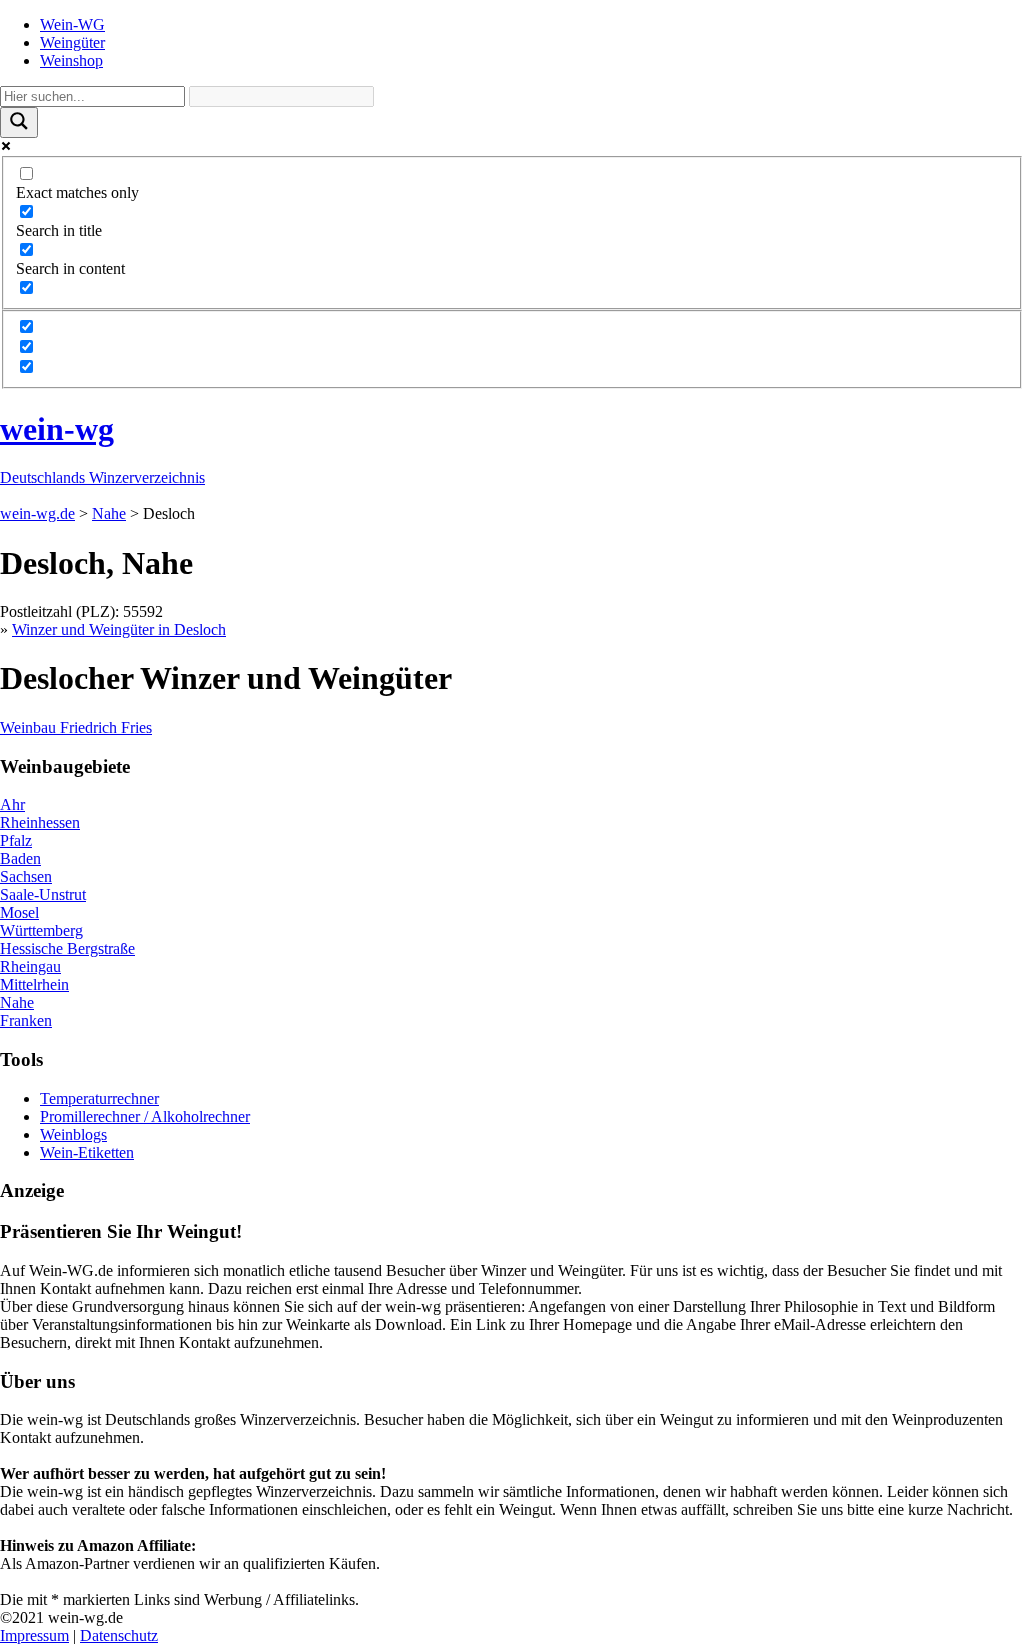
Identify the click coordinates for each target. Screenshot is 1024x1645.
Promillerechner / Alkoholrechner (145, 1116)
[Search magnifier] (19, 122)
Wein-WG (72, 24)
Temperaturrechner (99, 1098)
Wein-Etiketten (87, 1152)
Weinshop (71, 60)
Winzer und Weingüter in (119, 629)
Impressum (34, 1635)
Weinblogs (73, 1134)
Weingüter (72, 42)
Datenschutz (119, 1635)
